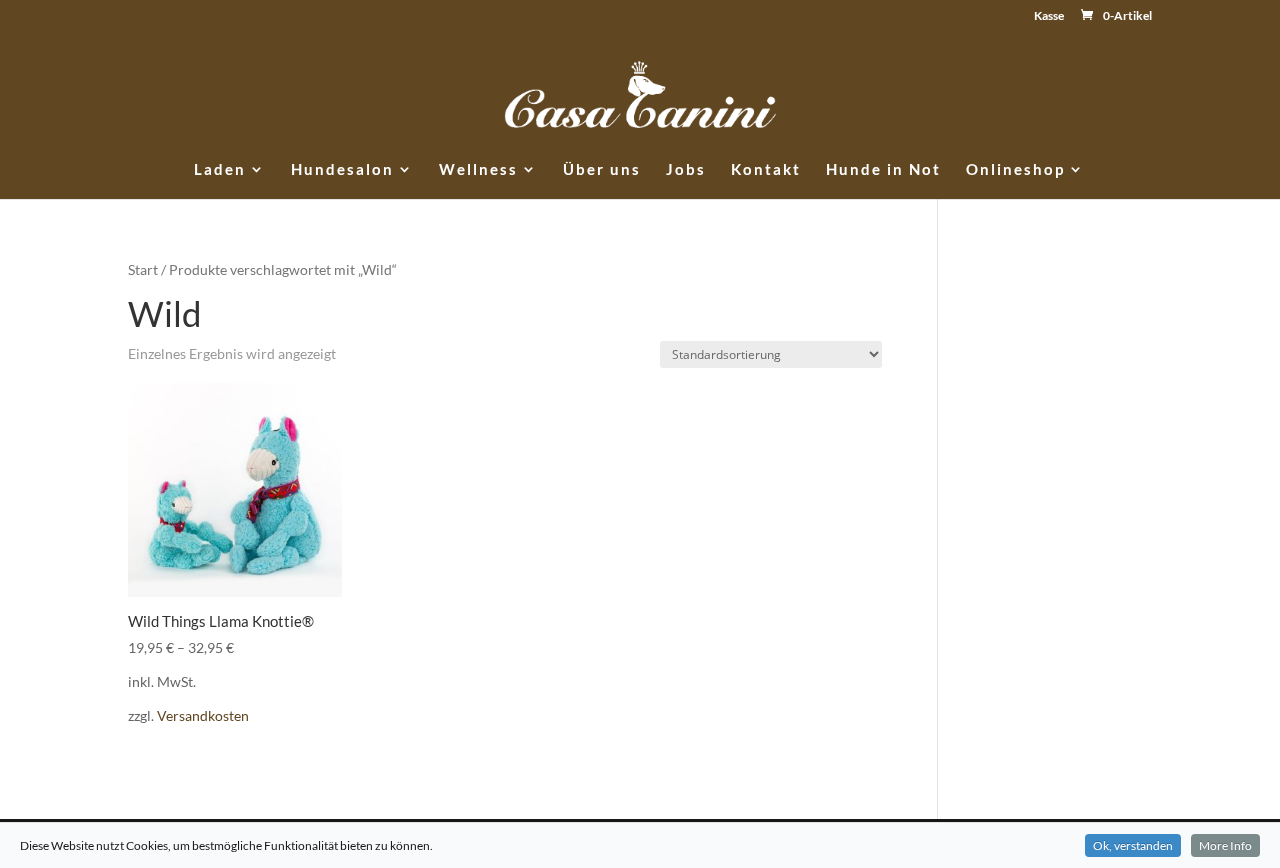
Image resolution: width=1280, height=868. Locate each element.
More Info (1225, 845)
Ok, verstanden (1133, 845)
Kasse (1049, 16)
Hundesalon (342, 170)
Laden (220, 170)
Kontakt (766, 170)
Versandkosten (203, 716)
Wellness (478, 170)
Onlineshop (1015, 170)
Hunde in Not (883, 170)
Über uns (602, 170)
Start (143, 269)
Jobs (686, 170)
